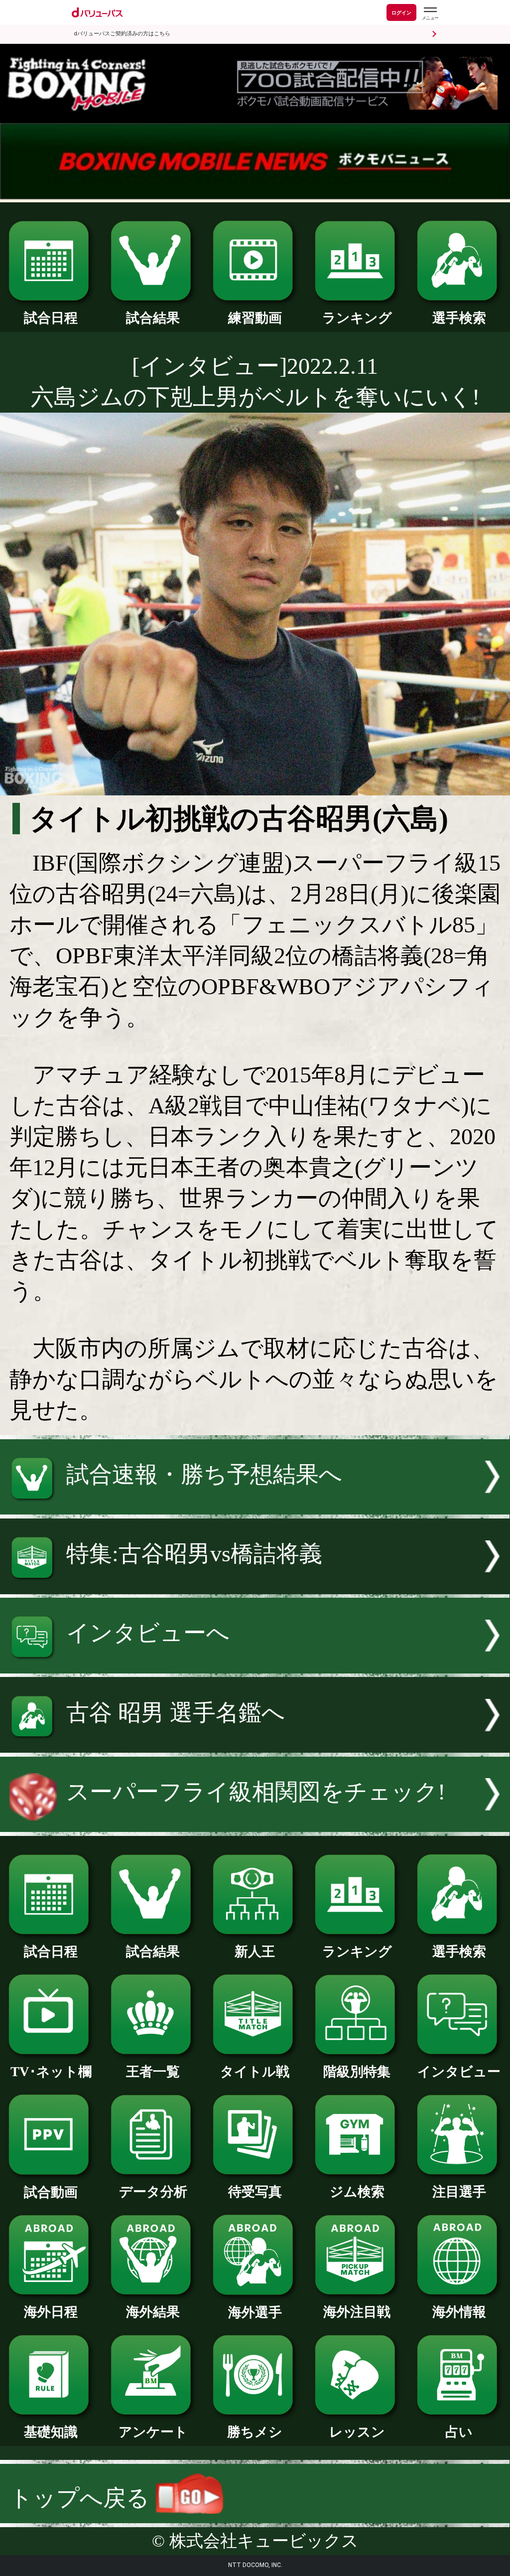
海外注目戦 (357, 2312)
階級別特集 (357, 2072)
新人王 (255, 1952)
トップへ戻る (82, 2498)
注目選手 (459, 2192)
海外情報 (459, 2312)
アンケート (153, 2432)
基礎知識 (51, 2432)
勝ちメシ (255, 2432)
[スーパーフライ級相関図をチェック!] (255, 1824)
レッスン (357, 2432)
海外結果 (153, 2312)
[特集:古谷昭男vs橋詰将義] (255, 1587)
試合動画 (51, 2192)
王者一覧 (153, 2072)
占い (459, 2432)
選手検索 (459, 318)
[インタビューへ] (255, 1666)
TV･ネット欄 (51, 2072)
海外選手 (255, 2312)
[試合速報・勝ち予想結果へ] (255, 1507)
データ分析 (153, 2192)
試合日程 (51, 318)
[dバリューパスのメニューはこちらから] (430, 14)
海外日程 (51, 2312)
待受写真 (255, 2192)
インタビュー (459, 2072)
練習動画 (255, 318)
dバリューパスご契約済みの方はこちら (122, 34)
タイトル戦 (255, 2072)
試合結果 (153, 318)
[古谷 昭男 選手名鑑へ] (255, 1745)
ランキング (357, 318)
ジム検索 (357, 2192)
